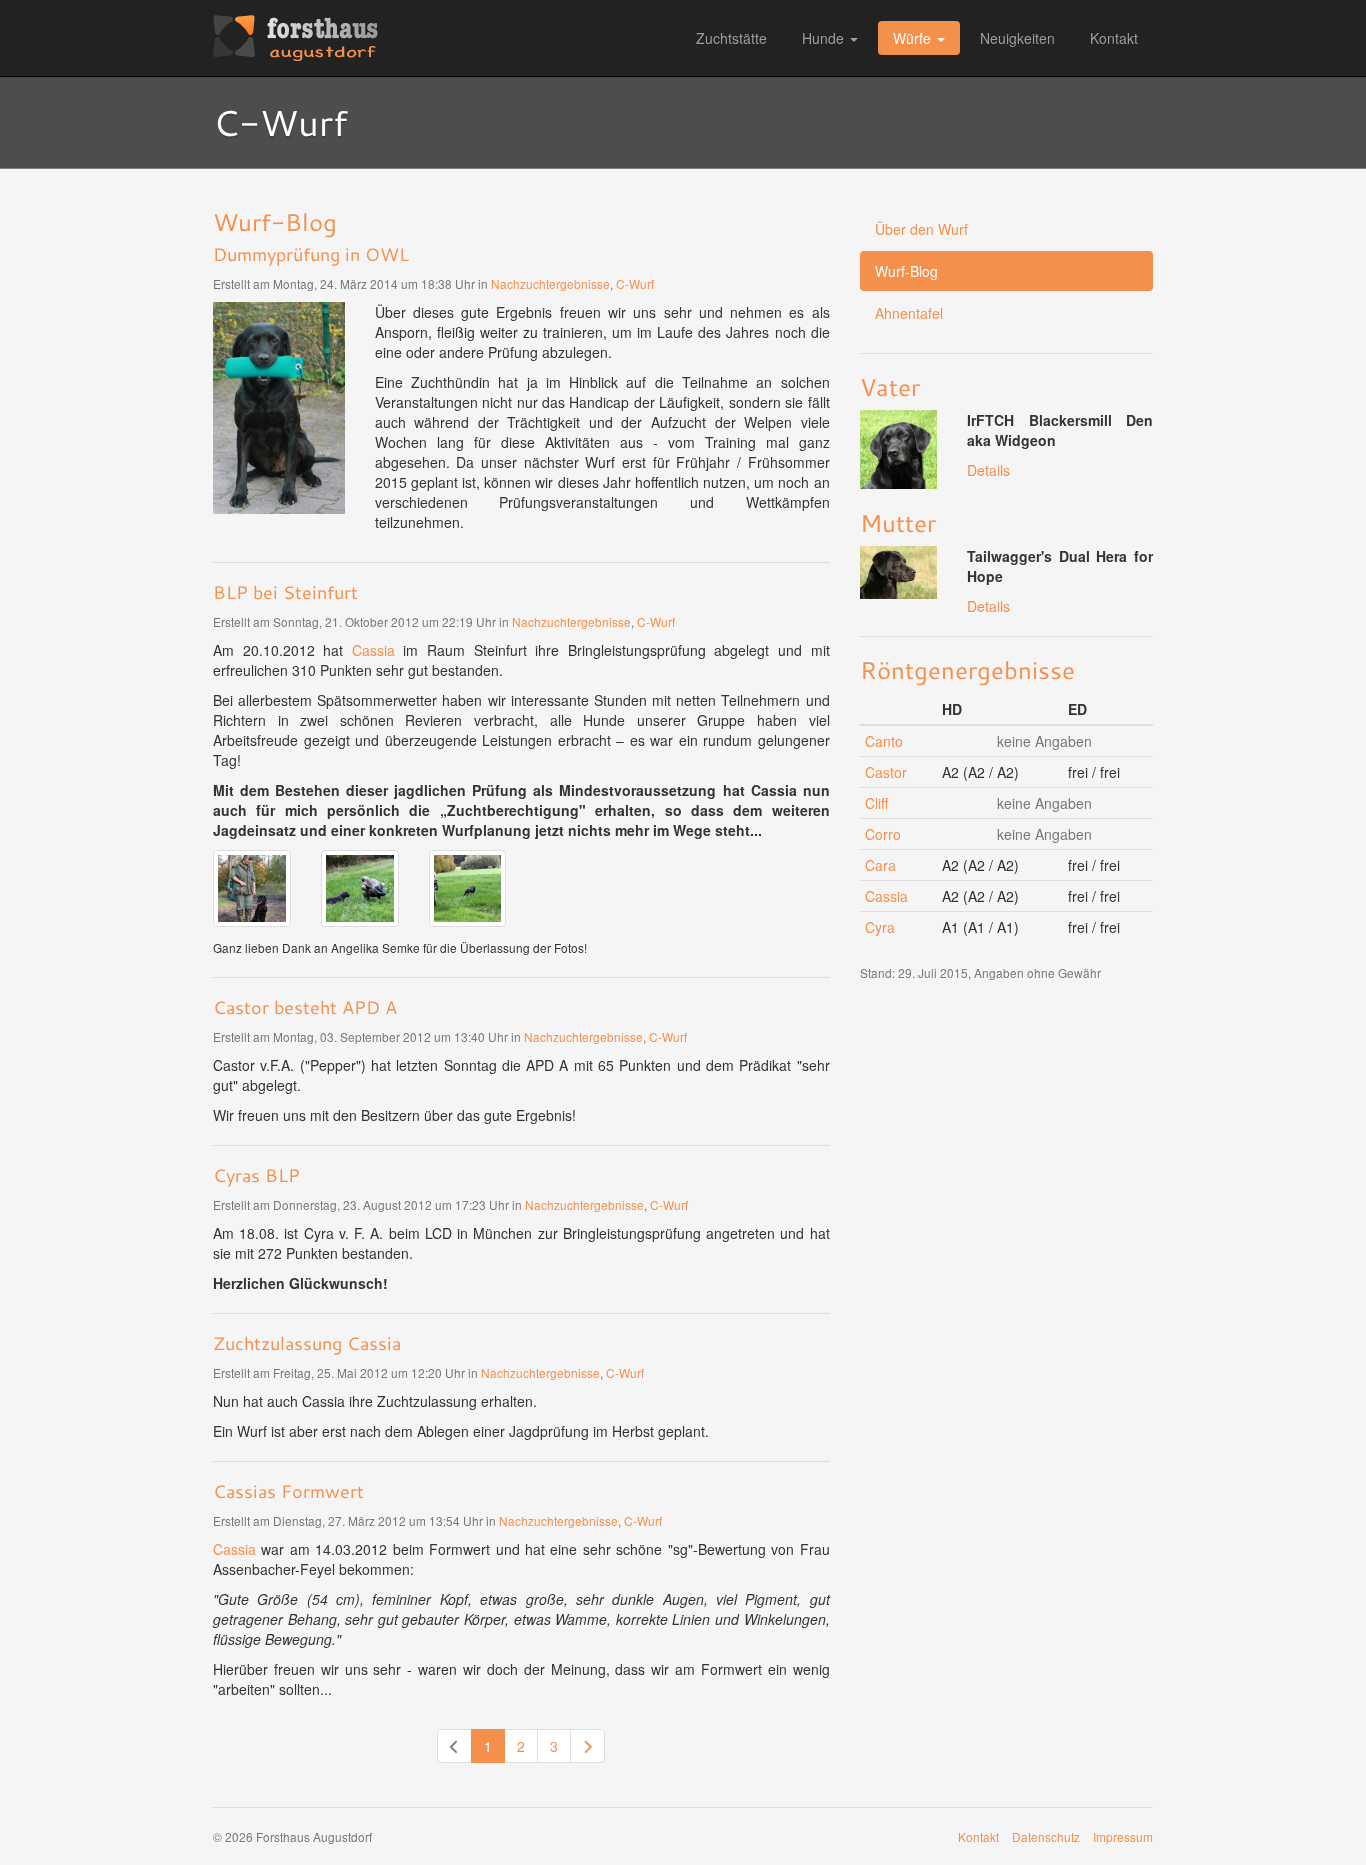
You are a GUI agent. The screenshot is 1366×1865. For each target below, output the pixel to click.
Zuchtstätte (731, 38)
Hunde (823, 38)
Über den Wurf (921, 229)
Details (988, 470)
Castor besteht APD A (305, 1007)
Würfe (912, 38)
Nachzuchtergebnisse (550, 283)
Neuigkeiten (1017, 38)
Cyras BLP (256, 1175)
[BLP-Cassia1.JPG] (252, 889)
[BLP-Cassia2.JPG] (360, 889)
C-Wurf (635, 283)
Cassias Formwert (288, 1491)
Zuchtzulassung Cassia (307, 1343)
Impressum (1123, 1836)
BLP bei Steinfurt (285, 592)
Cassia (373, 650)
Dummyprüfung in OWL (311, 254)
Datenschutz (1046, 1836)
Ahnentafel (909, 313)
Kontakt (1114, 38)
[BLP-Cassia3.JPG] (468, 889)
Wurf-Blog (906, 271)
